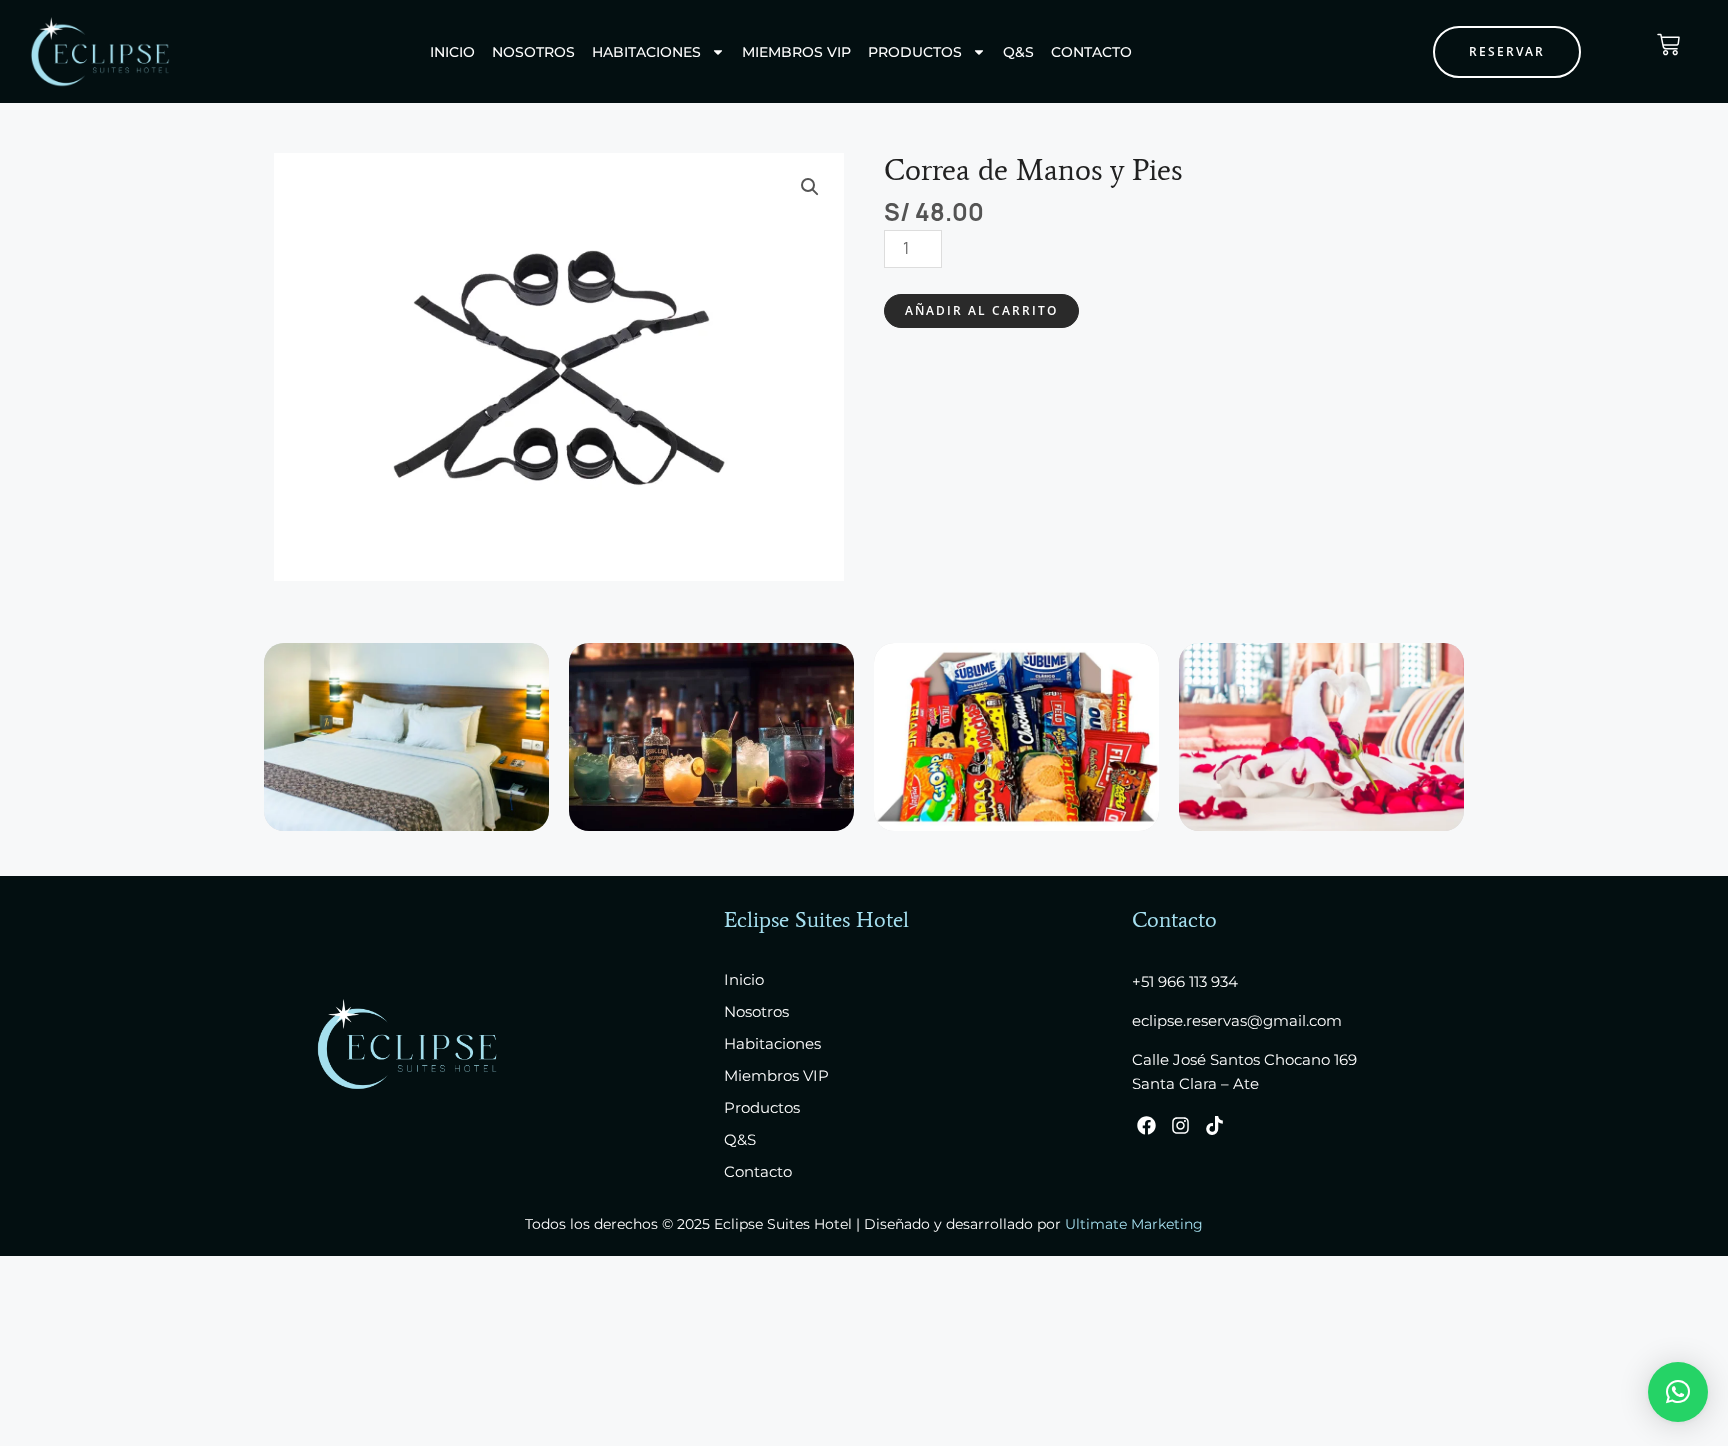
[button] (810, 187)
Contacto (1091, 52)
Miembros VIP (796, 52)
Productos (915, 52)
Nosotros (533, 52)
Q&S (1018, 52)
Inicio (452, 52)
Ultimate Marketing (1134, 1224)
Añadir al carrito (981, 310)
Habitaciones (646, 52)
